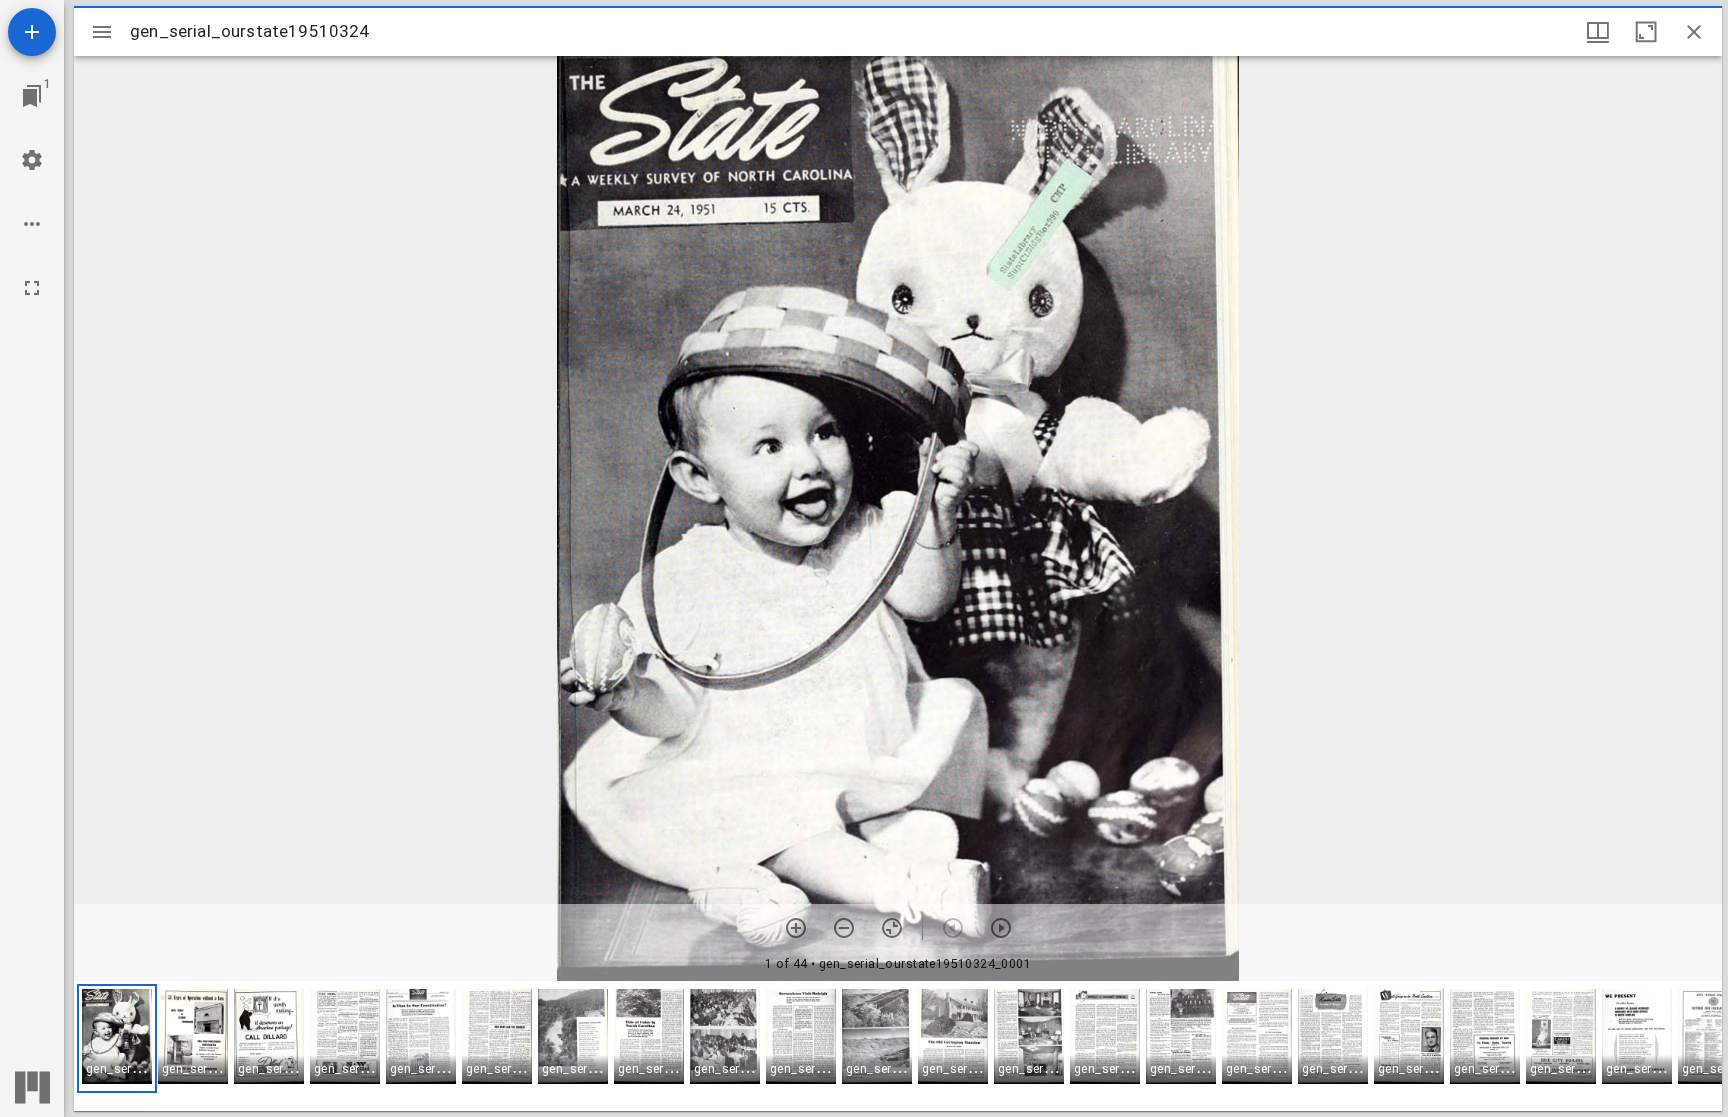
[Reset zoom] (892, 928)
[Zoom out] (844, 928)
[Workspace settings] (32, 160)
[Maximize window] (1646, 32)
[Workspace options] (32, 224)
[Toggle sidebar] (102, 32)
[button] (117, 1038)
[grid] (898, 1046)
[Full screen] (32, 288)
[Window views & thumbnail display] (1598, 32)
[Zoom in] (796, 928)
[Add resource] (32, 32)
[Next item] (1001, 928)
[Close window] (1694, 32)
